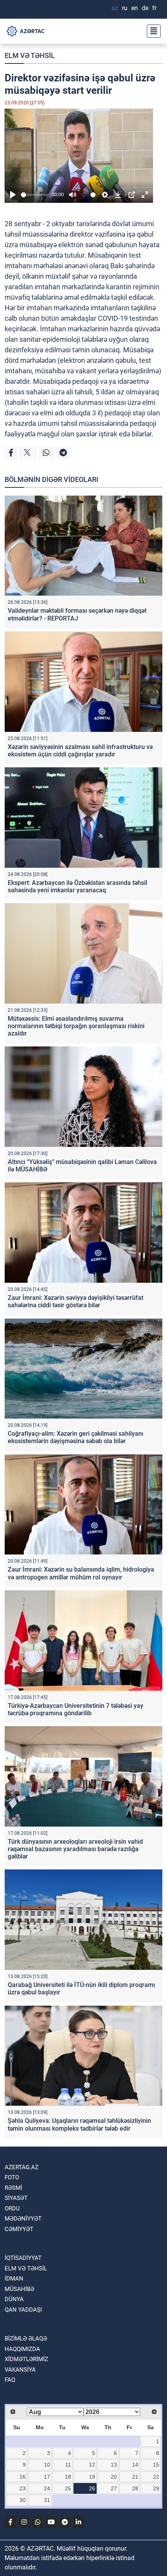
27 (114, 2488)
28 (135, 2488)
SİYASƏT (16, 2198)
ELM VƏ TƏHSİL (30, 55)
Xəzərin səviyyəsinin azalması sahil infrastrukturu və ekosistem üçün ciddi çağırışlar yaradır (80, 751)
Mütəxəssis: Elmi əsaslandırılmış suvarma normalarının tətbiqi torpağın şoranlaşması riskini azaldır (76, 1026)
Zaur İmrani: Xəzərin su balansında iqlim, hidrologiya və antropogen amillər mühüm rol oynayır (81, 1573)
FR (154, 8)
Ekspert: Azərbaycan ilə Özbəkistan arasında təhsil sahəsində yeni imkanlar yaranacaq (77, 886)
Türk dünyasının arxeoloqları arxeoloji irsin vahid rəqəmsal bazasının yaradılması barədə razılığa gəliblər (75, 1849)
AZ (115, 8)
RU (125, 8)
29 (156, 2488)
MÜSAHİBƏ (19, 2289)
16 (23, 2477)
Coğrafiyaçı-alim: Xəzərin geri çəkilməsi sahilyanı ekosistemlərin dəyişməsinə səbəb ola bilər (76, 1437)
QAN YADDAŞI (23, 2310)
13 (114, 2465)
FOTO (12, 2177)
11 (68, 2465)
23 (23, 2488)
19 (92, 2477)
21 (135, 2477)
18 (68, 2477)
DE (145, 8)
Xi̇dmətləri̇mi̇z (26, 2359)
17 (47, 2477)
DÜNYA (14, 2299)
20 (114, 2477)
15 (156, 2465)
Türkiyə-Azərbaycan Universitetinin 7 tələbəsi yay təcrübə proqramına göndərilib (76, 1709)
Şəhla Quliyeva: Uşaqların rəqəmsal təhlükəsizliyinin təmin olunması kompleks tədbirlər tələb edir (79, 2124)
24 (47, 2488)
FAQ (10, 2380)
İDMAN (14, 2279)
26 (92, 2488)
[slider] (35, 195)
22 (156, 2477)
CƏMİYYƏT (19, 2229)
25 (68, 2488)
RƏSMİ (13, 2188)
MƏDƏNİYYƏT (23, 2219)
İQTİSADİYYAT (23, 2258)
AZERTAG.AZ (22, 2167)
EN (135, 8)
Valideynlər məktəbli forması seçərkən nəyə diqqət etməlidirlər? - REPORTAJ (77, 614)
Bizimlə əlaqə (26, 2339)
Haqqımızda (22, 2349)
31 (47, 2500)
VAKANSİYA (20, 2370)
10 (47, 2465)
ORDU (12, 2209)
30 (23, 2500)
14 (135, 2465)
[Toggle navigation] (151, 31)
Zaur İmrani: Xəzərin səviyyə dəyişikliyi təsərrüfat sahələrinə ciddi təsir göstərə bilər (76, 1301)
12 (92, 2465)
